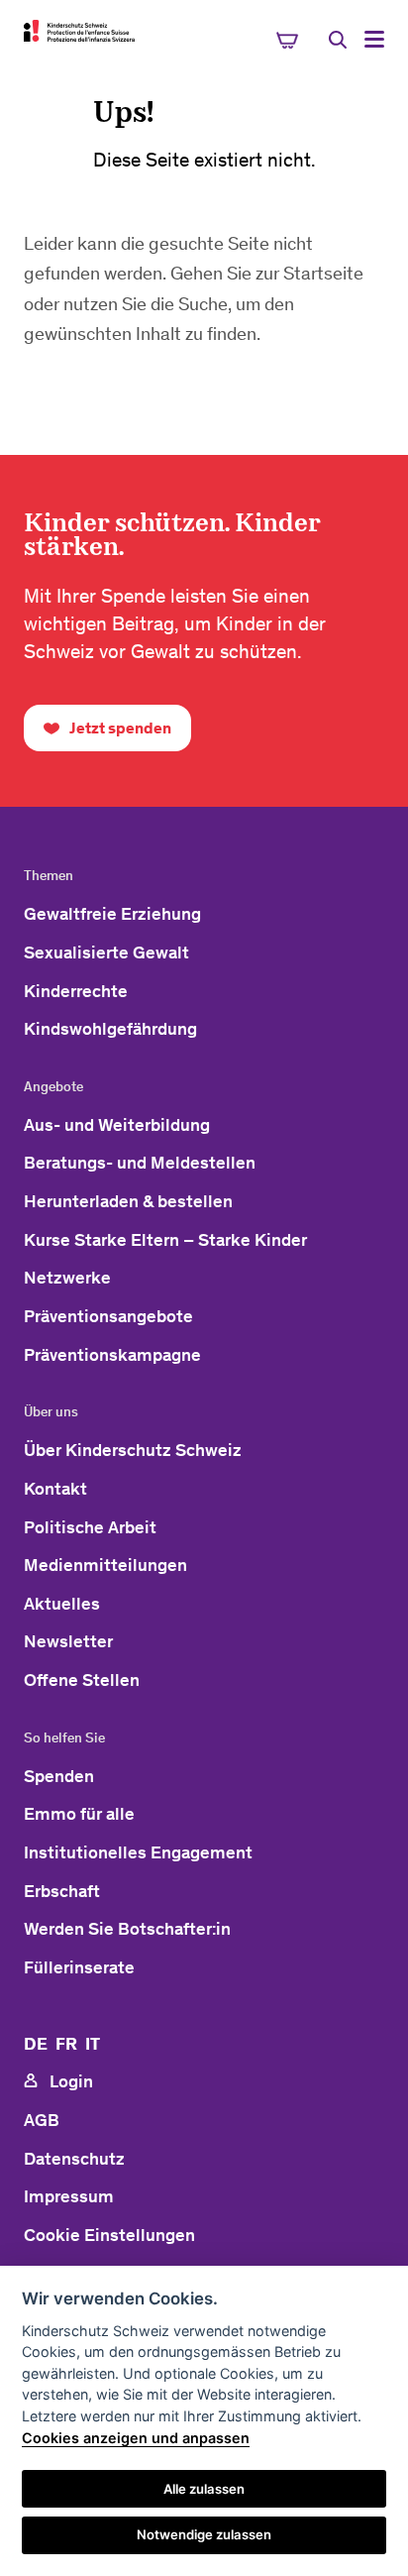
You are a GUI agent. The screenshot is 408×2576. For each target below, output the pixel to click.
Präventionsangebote (108, 1316)
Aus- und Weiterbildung (117, 1125)
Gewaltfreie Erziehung (112, 914)
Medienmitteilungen (105, 1565)
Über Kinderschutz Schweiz (133, 1450)
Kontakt (55, 1489)
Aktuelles (62, 1604)
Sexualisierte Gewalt (106, 952)
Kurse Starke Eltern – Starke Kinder (165, 1240)
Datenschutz (74, 2159)
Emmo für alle (79, 1814)
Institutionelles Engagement (138, 1852)
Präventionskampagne (112, 1355)
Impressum (69, 2196)
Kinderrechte (76, 991)
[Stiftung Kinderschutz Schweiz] (79, 31)
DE (36, 2044)
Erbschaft (62, 1891)
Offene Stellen (82, 1680)
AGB (42, 2120)
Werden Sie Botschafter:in (127, 1929)
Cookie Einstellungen (109, 2235)
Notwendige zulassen (204, 2534)
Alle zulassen (204, 2489)
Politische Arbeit (90, 1527)
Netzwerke (67, 1278)
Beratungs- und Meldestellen (140, 1163)
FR (66, 2044)
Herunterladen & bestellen (128, 1201)
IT (93, 2044)
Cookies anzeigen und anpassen (136, 2438)
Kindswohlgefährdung (110, 1029)
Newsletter (68, 1641)
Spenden (59, 1776)
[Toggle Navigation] (374, 39)
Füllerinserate (79, 1967)
